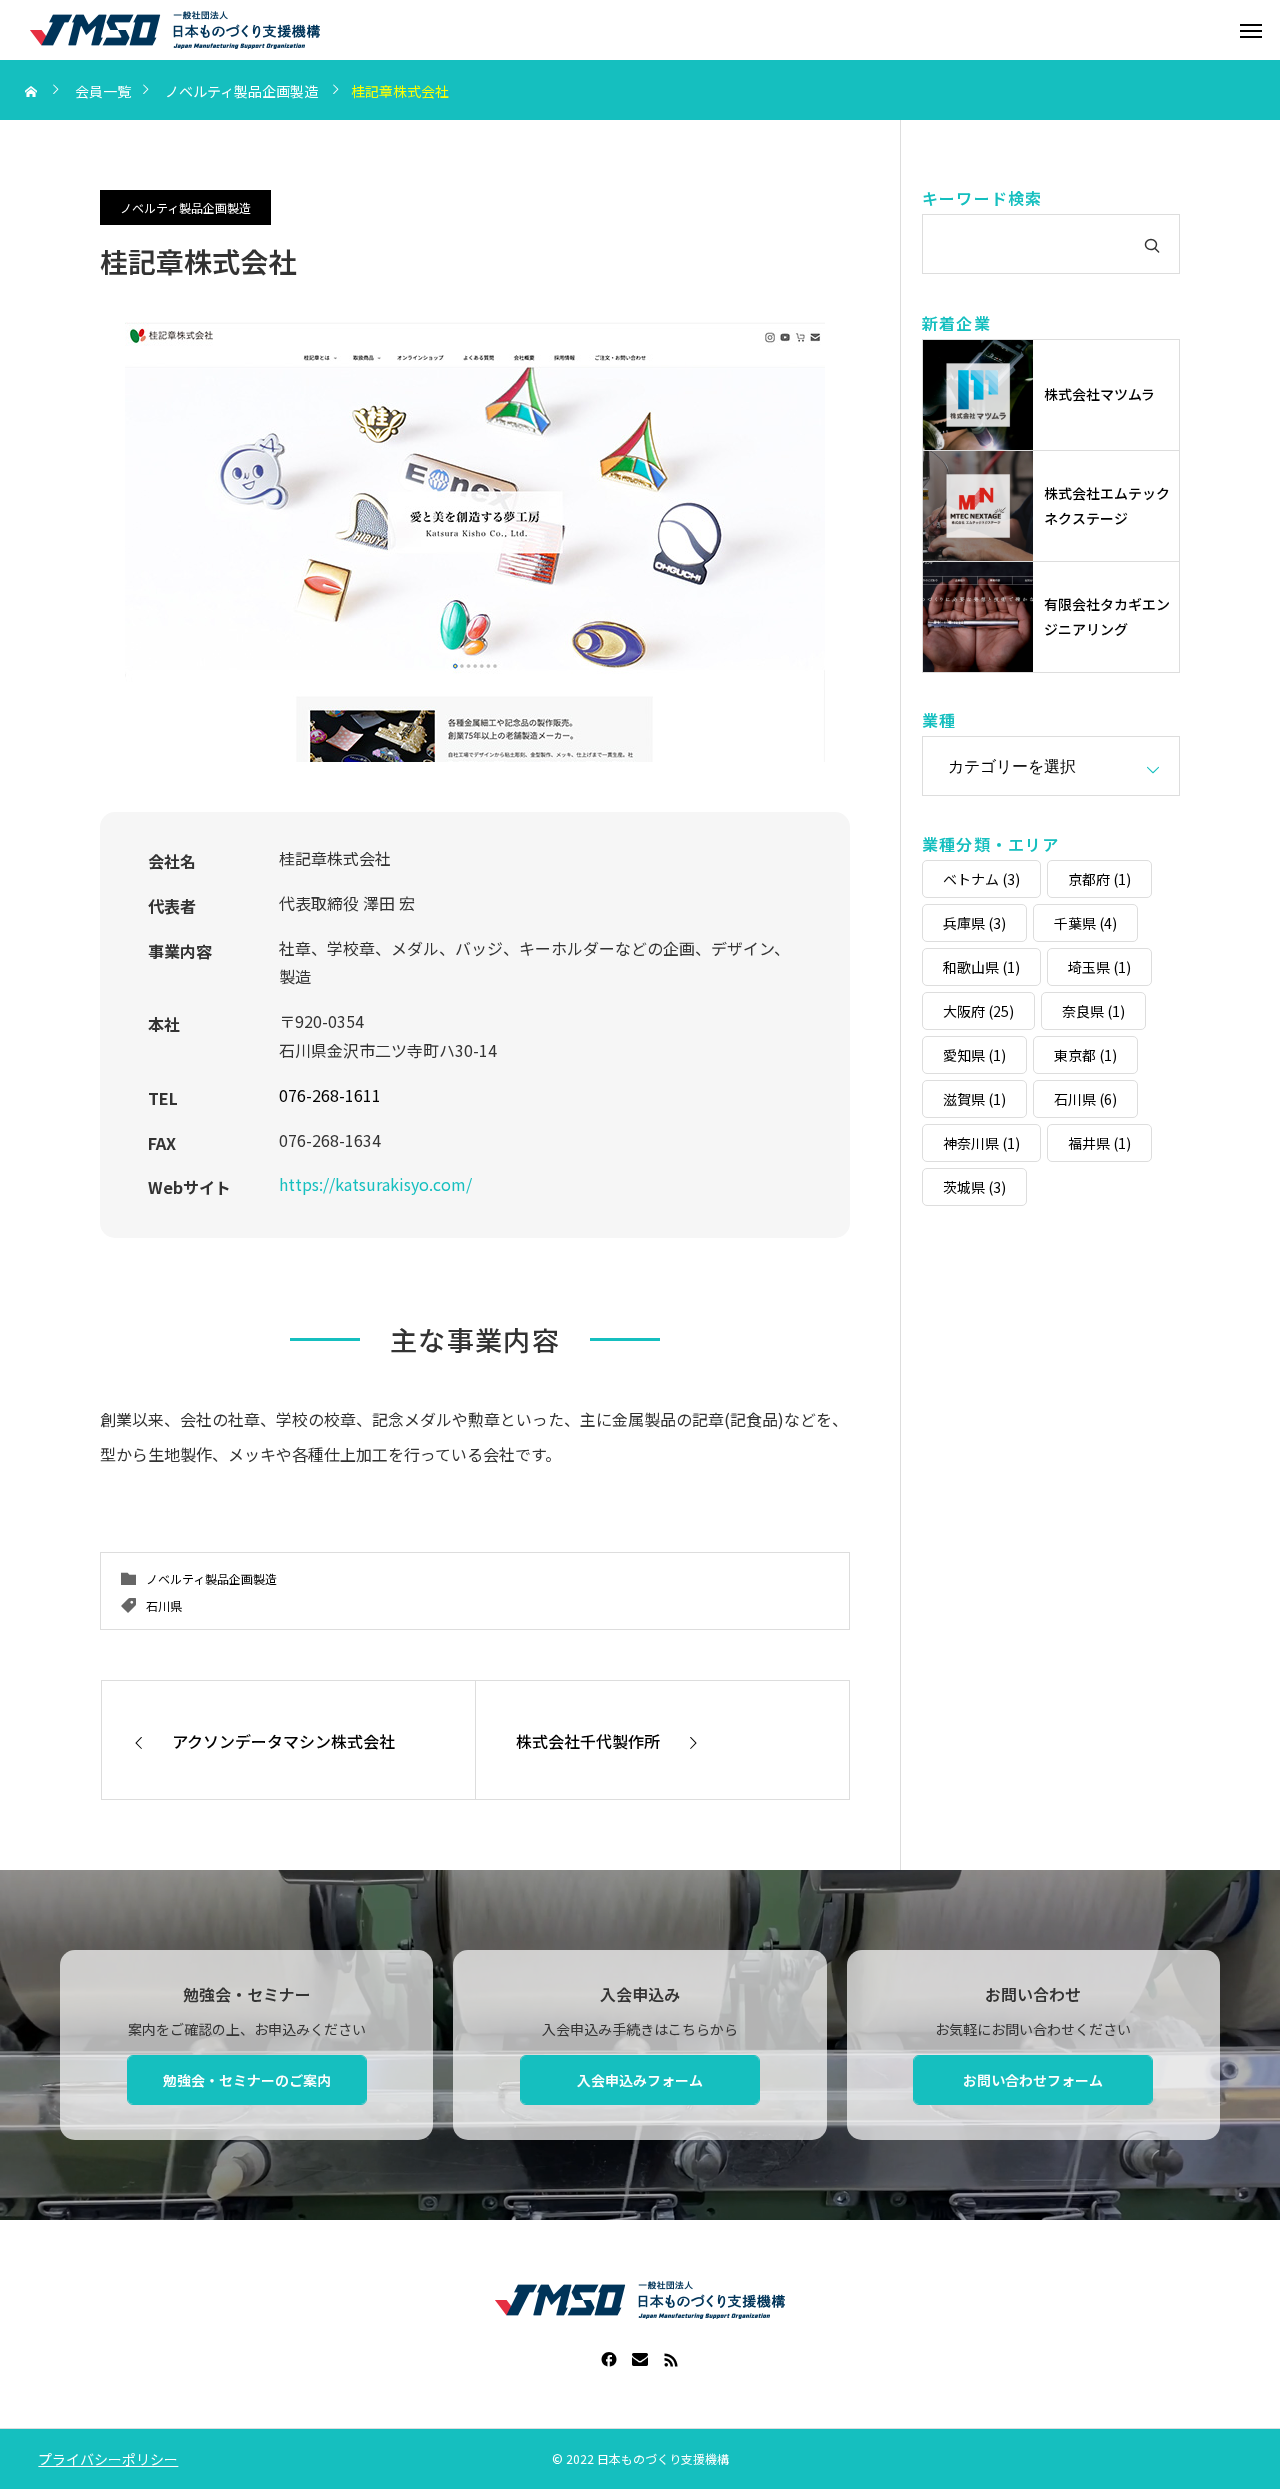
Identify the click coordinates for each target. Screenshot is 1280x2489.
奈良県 (1093, 1011)
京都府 (1099, 879)
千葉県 (1085, 923)
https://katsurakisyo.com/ (375, 1184)
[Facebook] (609, 2359)
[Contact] (640, 2359)
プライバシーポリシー (108, 2459)
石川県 (164, 1605)
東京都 (1085, 1055)
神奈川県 (981, 1143)
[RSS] (671, 2359)
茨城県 (974, 1187)
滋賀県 (974, 1099)
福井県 (1099, 1143)
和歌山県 (981, 967)
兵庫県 (974, 923)
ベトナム (981, 879)
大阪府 (978, 1011)
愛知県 (974, 1055)
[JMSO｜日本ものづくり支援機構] (175, 30)
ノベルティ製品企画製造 (185, 207)
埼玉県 (1099, 967)
